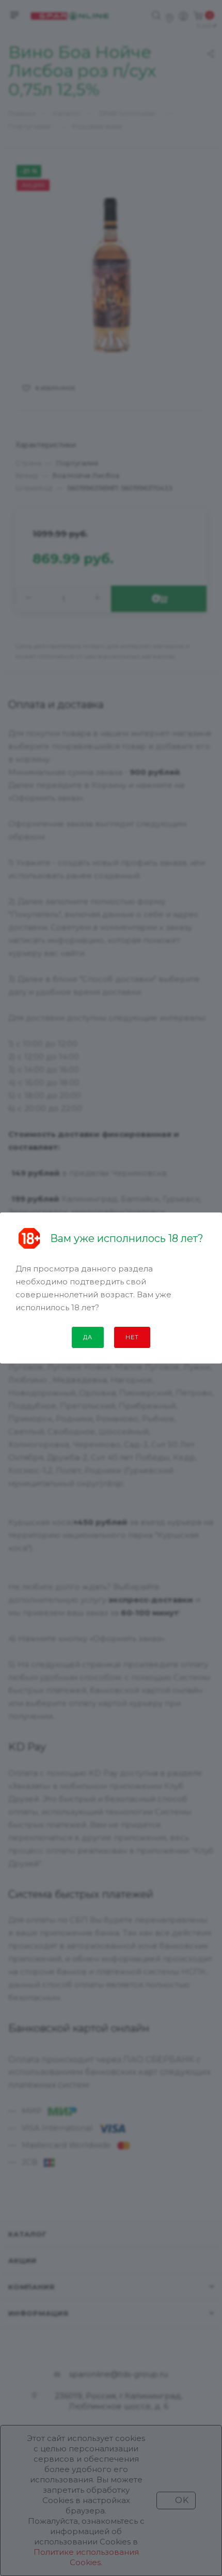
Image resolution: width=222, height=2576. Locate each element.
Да (88, 1337)
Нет (132, 1337)
